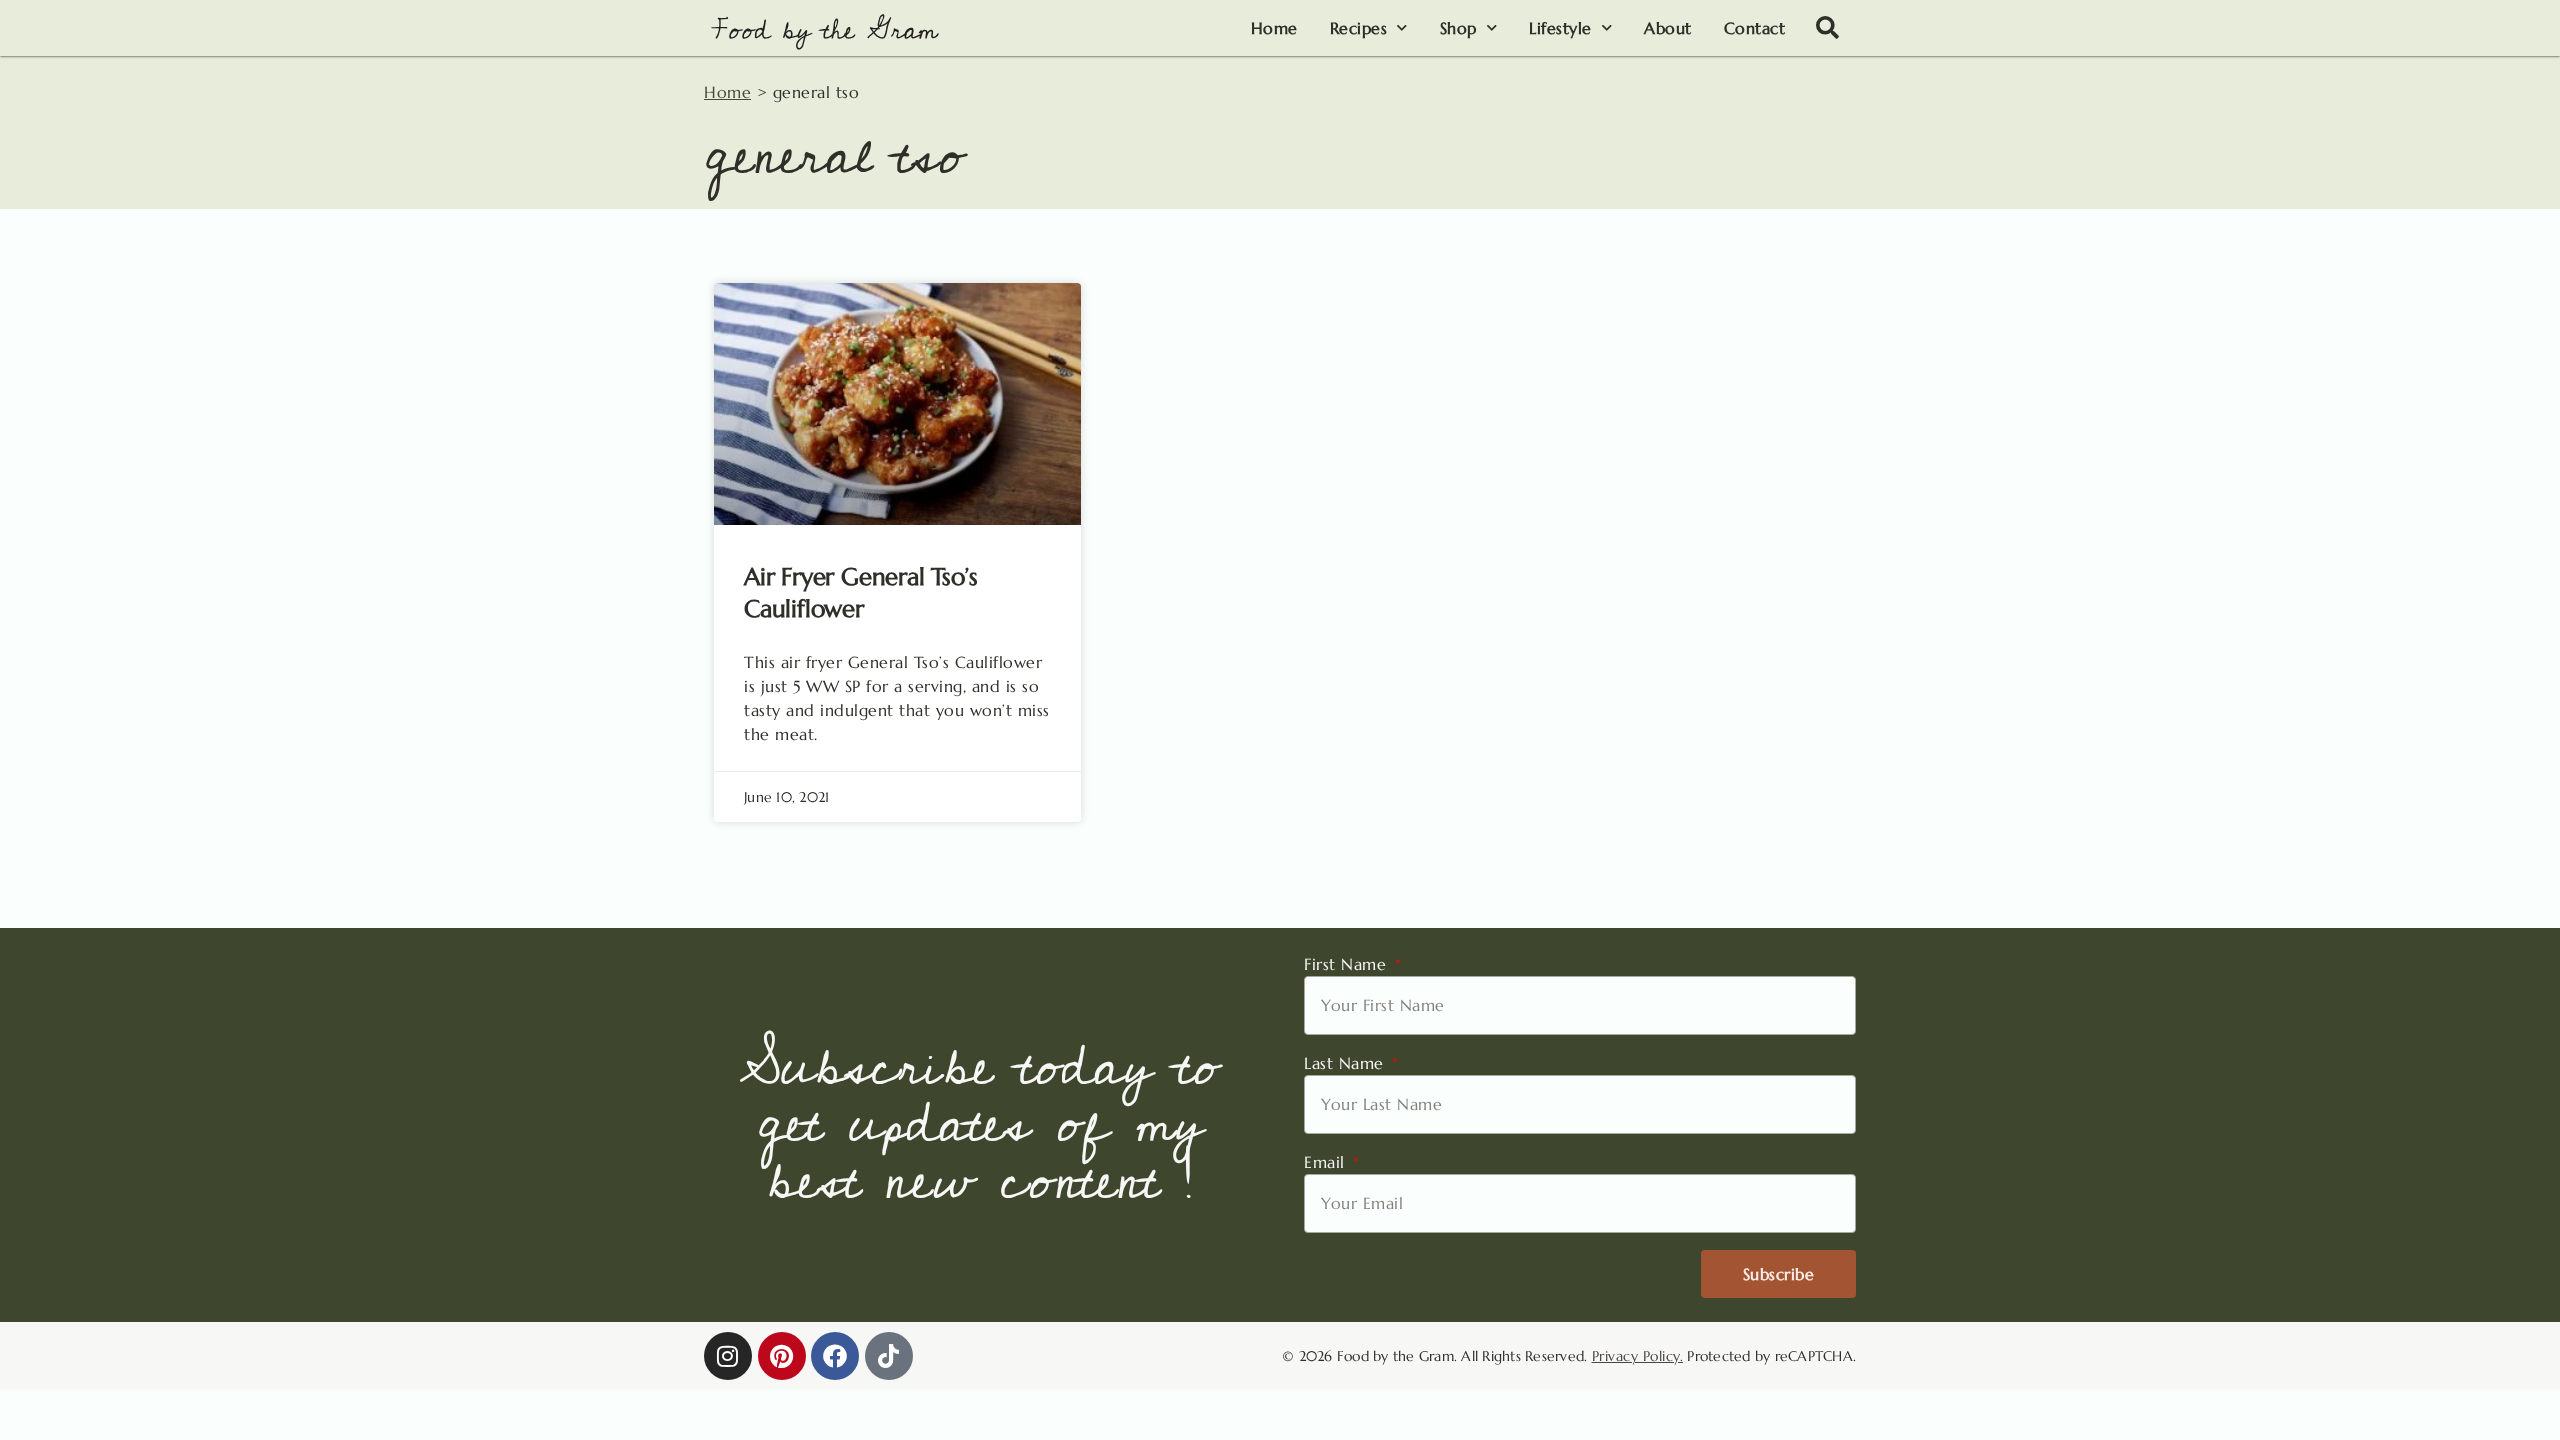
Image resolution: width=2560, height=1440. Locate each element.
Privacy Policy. (1638, 1356)
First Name (1348, 964)
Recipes (1359, 28)
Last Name (1346, 1063)
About (1668, 28)
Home (1274, 28)
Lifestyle (1560, 28)
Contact (1755, 28)
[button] (1828, 28)
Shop (1458, 28)
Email (1327, 1162)
